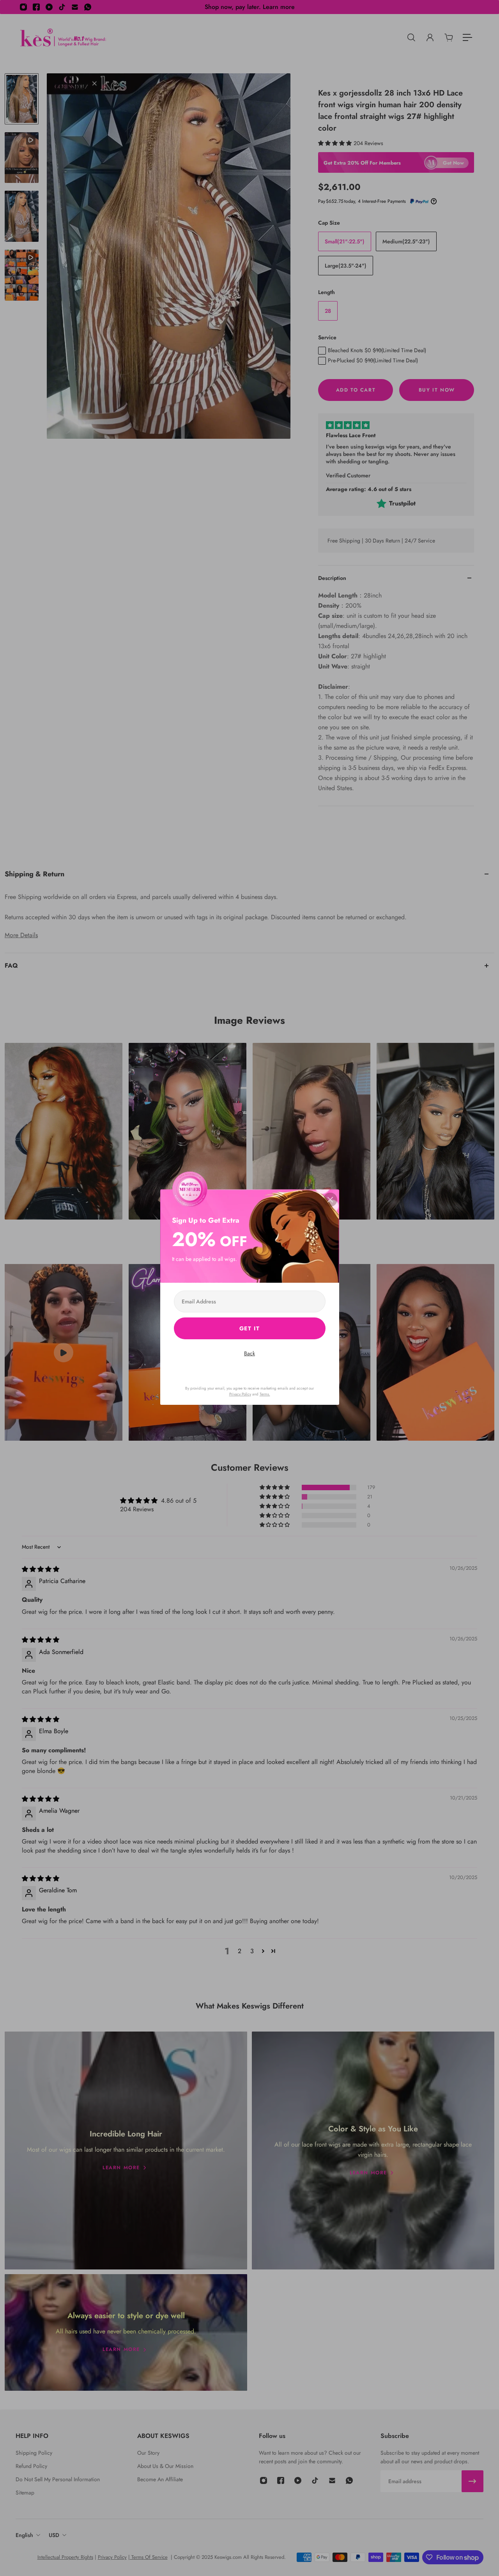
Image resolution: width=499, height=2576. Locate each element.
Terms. (265, 1394)
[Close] (330, 1200)
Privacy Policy (240, 1394)
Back (249, 1353)
